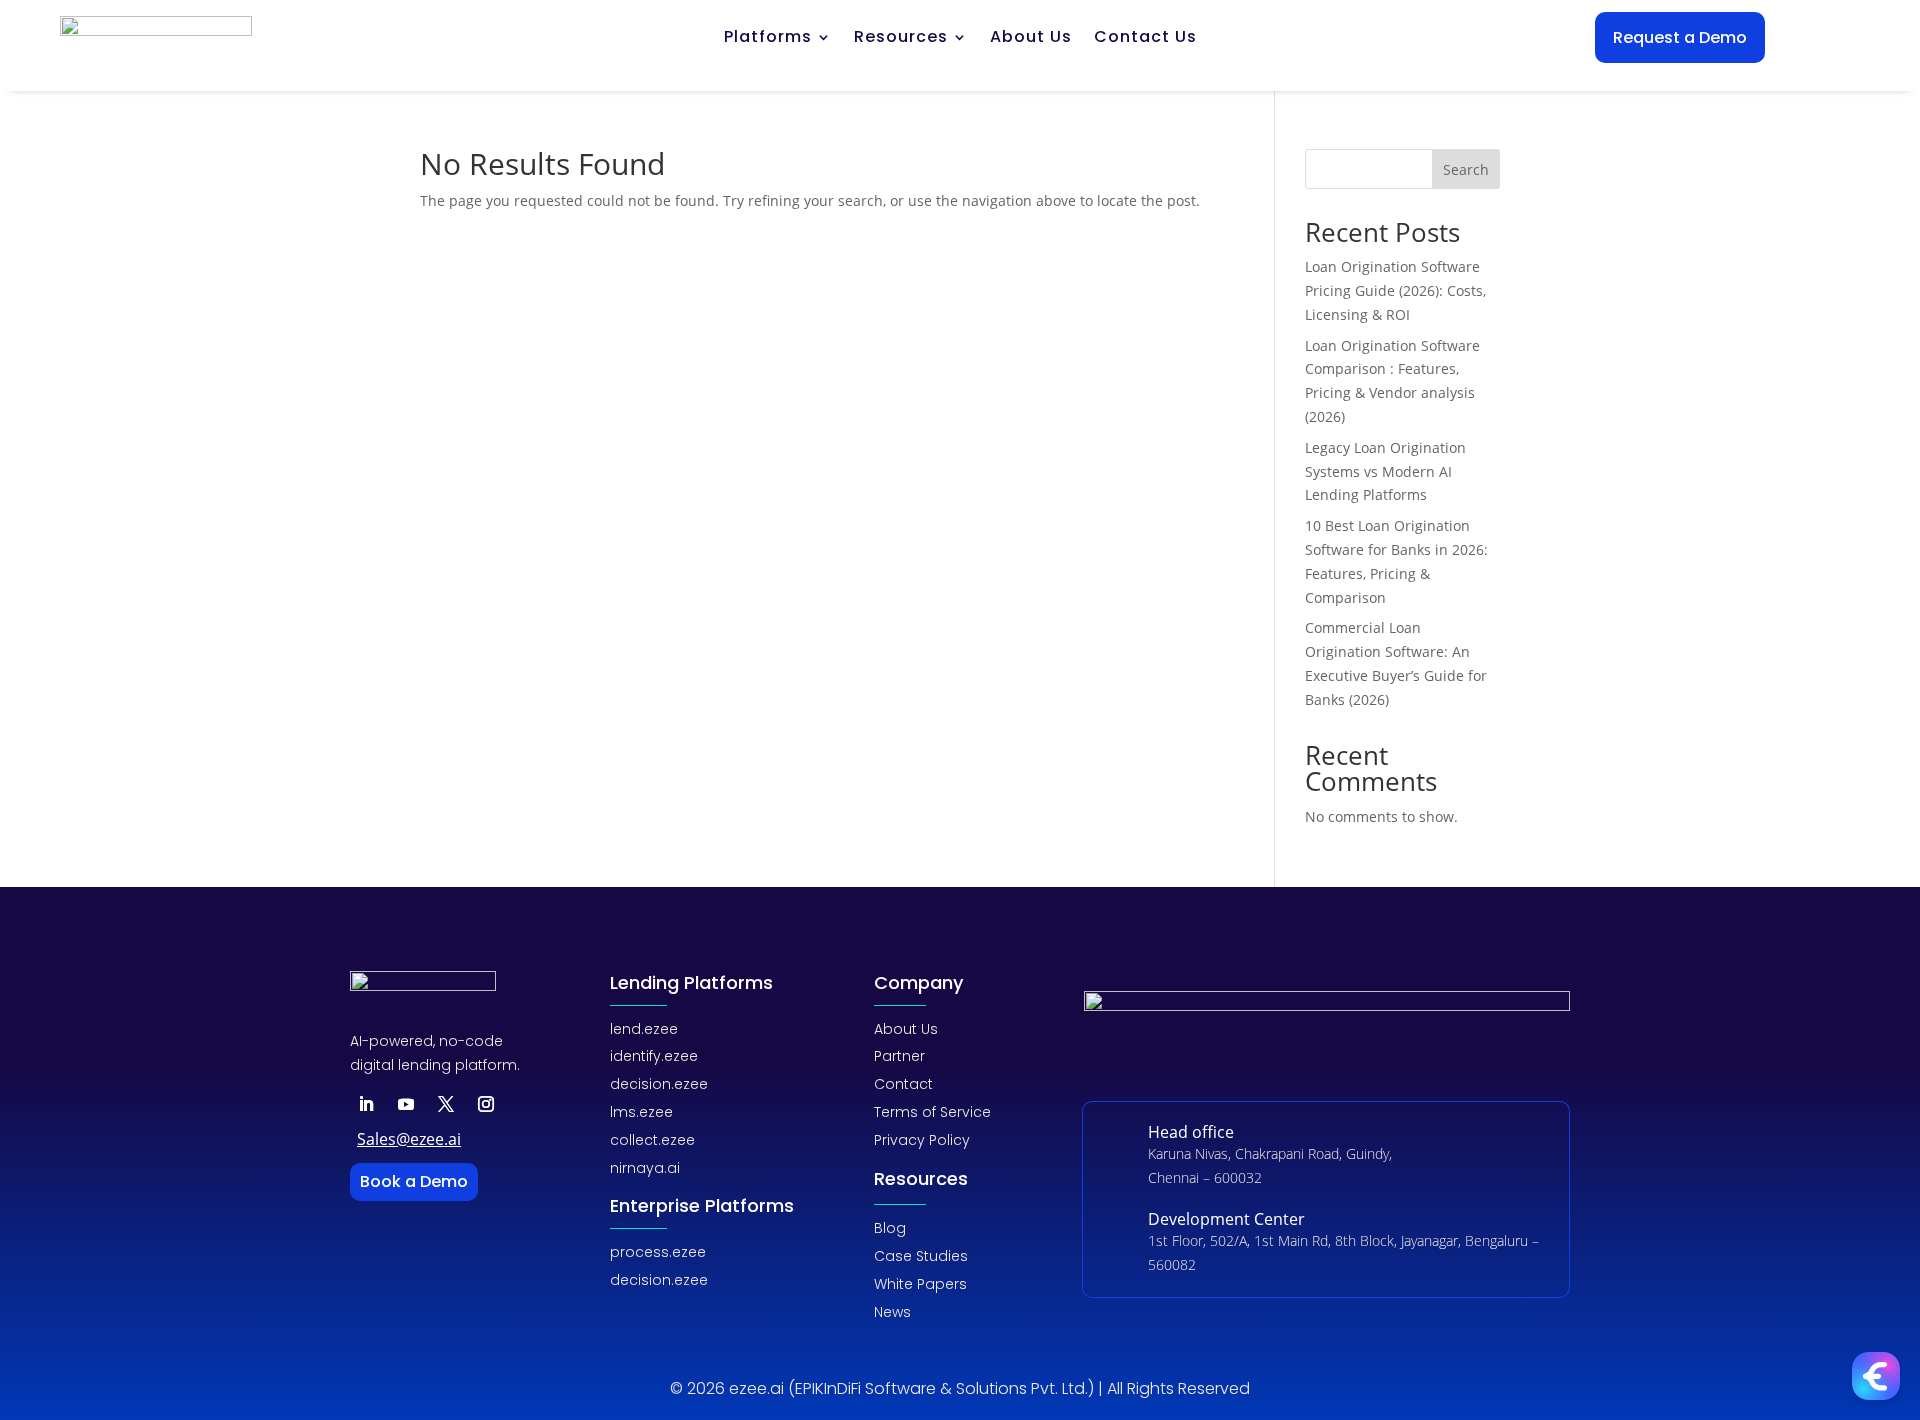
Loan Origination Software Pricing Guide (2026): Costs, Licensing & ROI (1395, 290)
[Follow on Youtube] (406, 1104)
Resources (901, 39)
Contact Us (1145, 39)
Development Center (1226, 1219)
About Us (1031, 39)
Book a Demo (414, 1181)
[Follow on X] (446, 1104)
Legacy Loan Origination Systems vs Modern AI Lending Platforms (1385, 471)
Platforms (768, 39)
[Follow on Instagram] (486, 1104)
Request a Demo (1680, 37)
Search (1466, 169)
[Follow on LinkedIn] (366, 1104)
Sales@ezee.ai (409, 1139)
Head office (1191, 1132)
